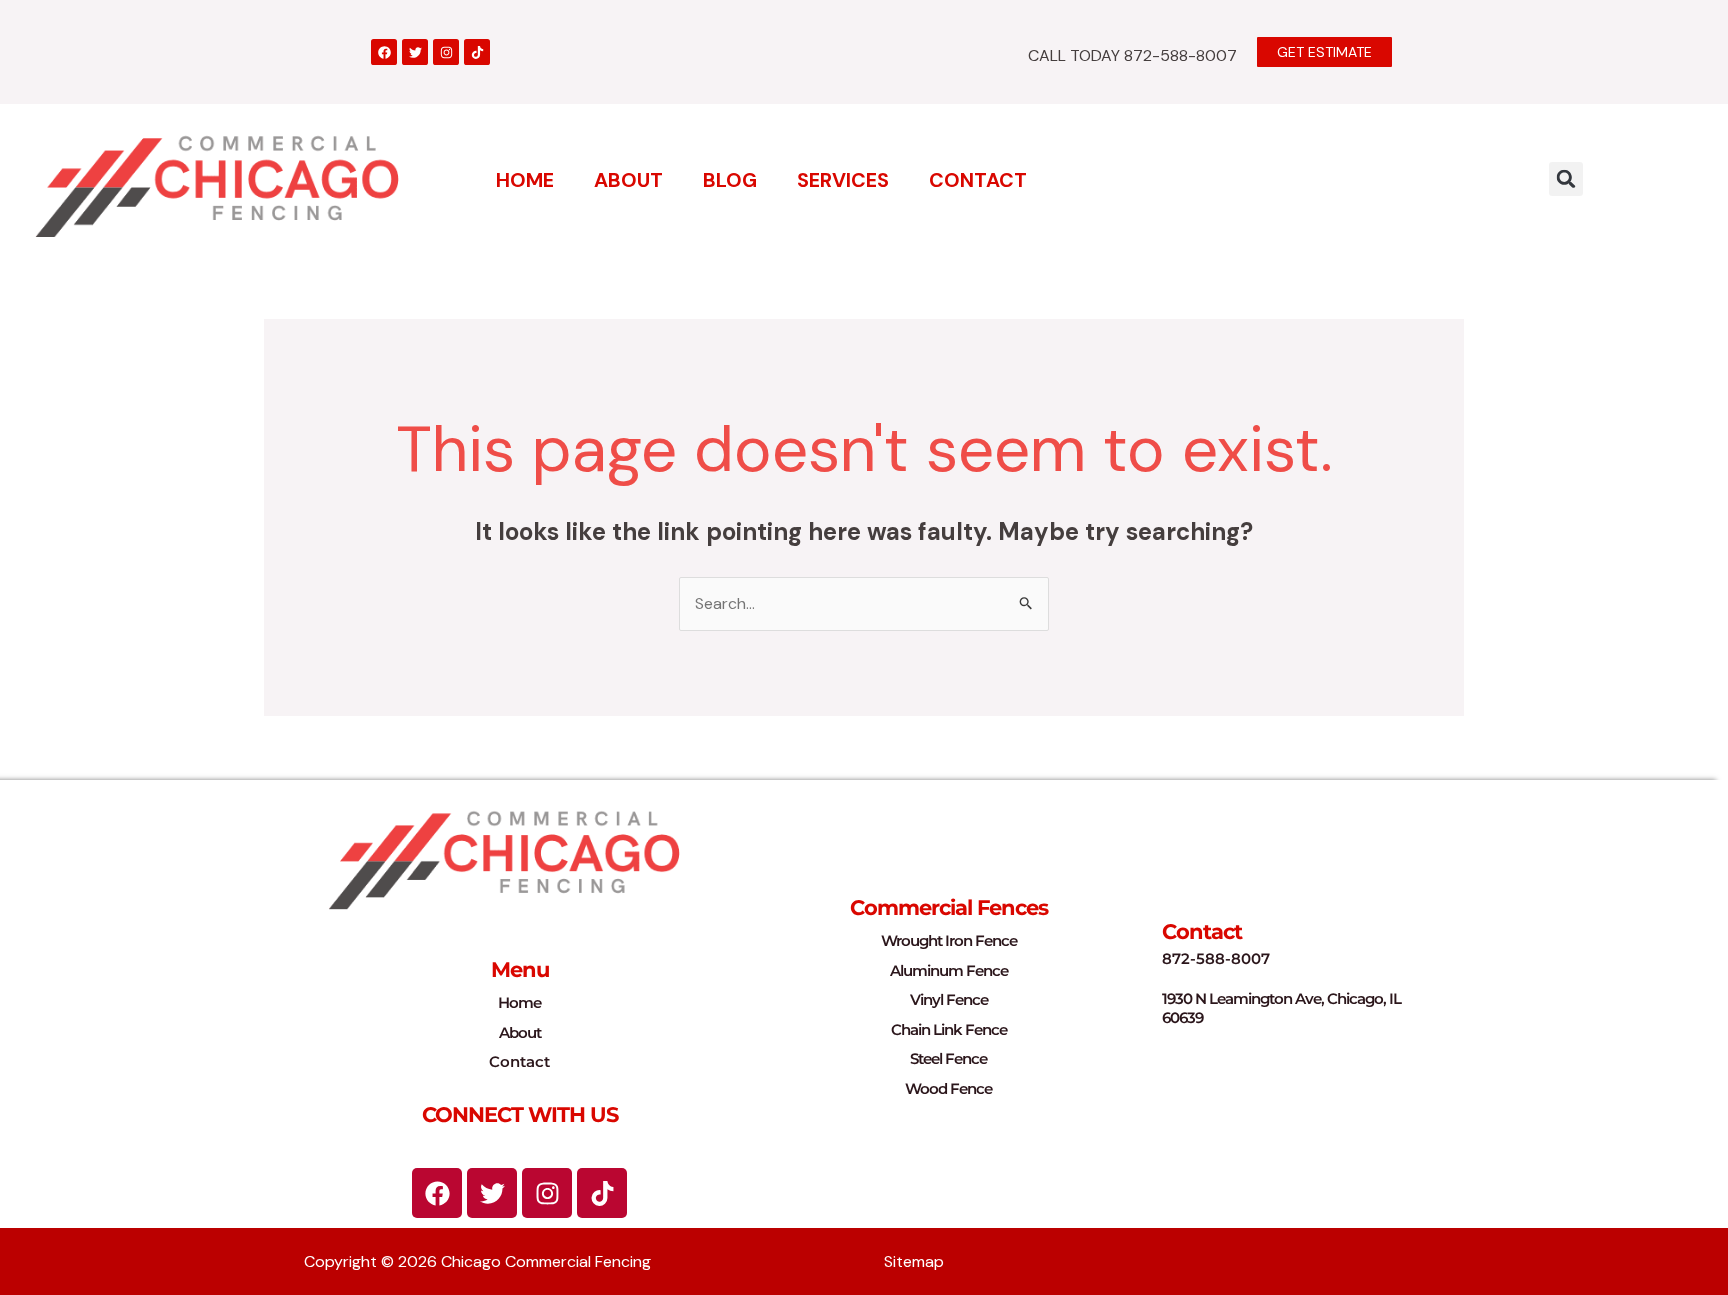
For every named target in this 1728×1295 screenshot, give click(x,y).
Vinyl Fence (949, 999)
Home (525, 180)
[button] (1566, 179)
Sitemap (914, 1261)
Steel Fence (948, 1058)
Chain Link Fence (949, 1029)
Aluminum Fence (949, 970)
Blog (730, 180)
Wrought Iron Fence (949, 940)
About (628, 180)
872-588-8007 (1216, 958)
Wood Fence (948, 1088)
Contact (978, 180)
